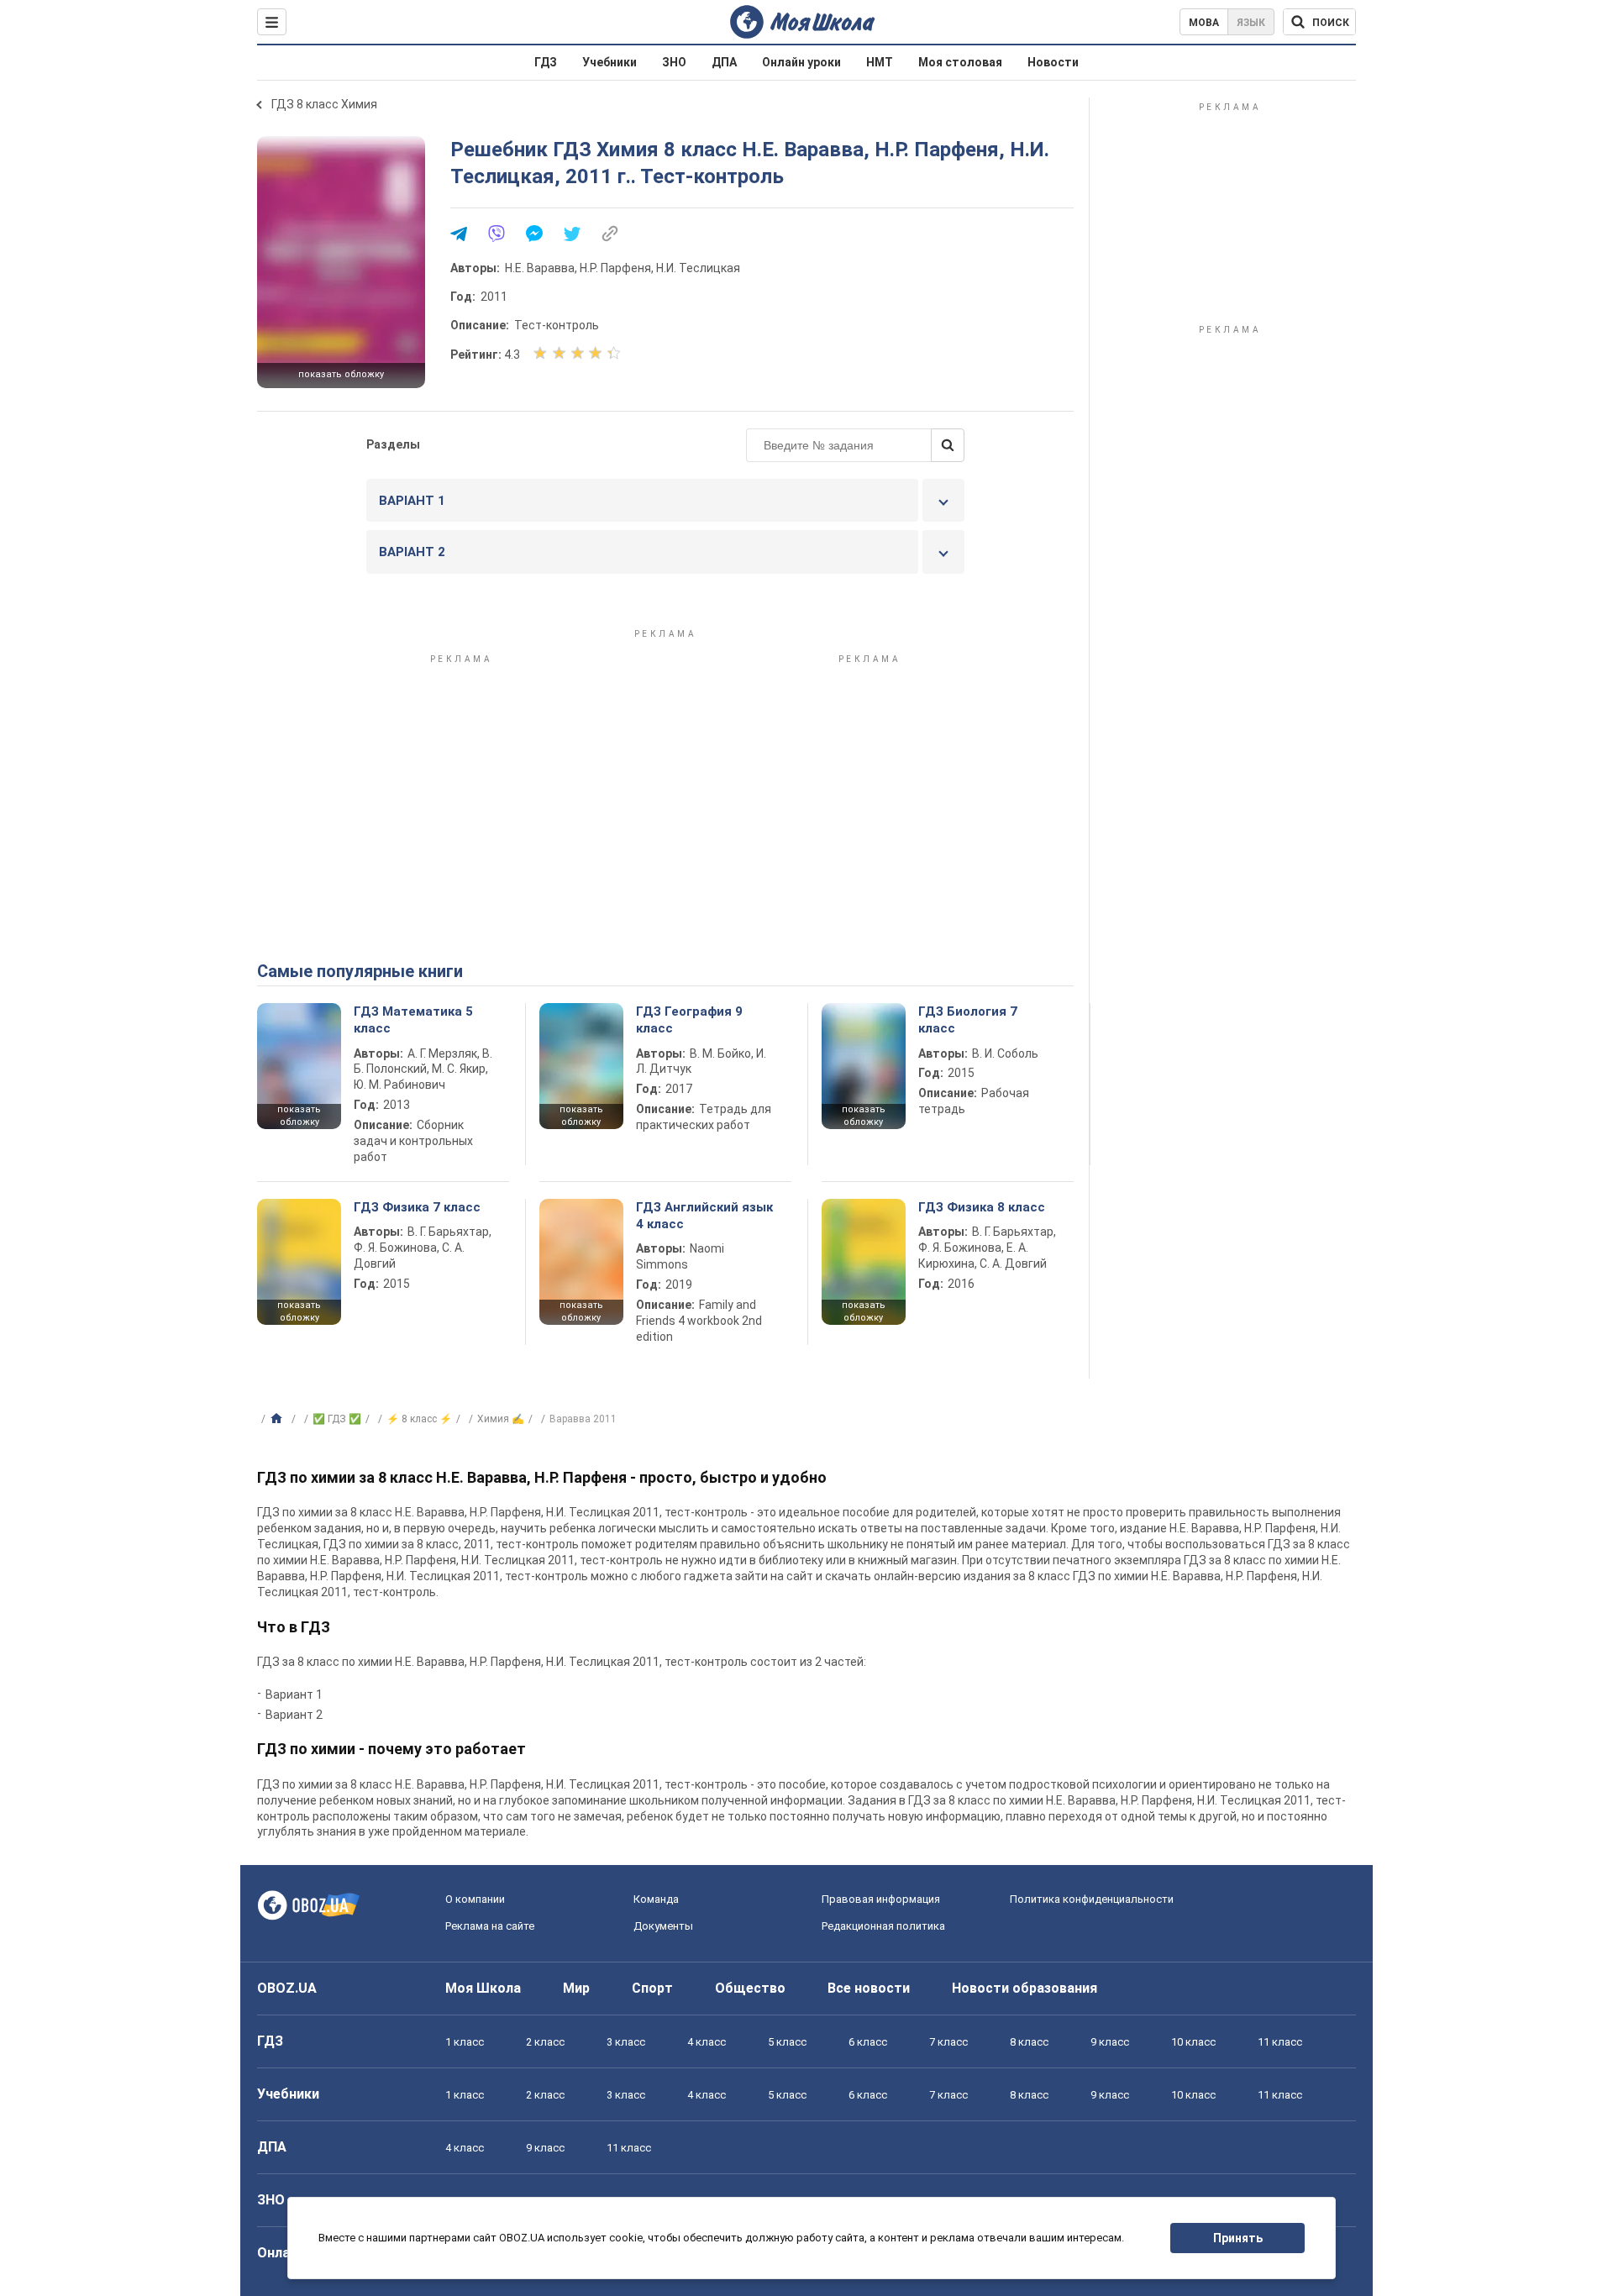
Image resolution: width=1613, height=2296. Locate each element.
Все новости (869, 1988)
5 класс (787, 2042)
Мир (576, 1988)
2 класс (545, 2042)
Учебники (609, 62)
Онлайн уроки (801, 62)
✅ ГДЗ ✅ (337, 1419)
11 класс (1280, 2042)
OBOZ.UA (287, 1988)
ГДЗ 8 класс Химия (324, 104)
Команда (656, 1899)
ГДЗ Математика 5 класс (413, 1020)
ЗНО (674, 62)
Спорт (652, 1988)
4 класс (707, 2042)
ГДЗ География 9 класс (689, 1020)
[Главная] (278, 1419)
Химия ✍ (501, 1419)
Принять (1238, 2238)
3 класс (626, 2042)
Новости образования (1025, 1988)
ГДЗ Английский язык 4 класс (704, 1216)
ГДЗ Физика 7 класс (417, 1207)
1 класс (465, 2042)
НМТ (880, 62)
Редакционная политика (883, 1926)
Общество (750, 1988)
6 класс (868, 2042)
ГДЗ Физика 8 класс (982, 1207)
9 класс (1110, 2042)
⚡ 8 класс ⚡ (419, 1419)
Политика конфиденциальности (1092, 1899)
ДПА (724, 62)
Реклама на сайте (490, 1926)
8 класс (1029, 2042)
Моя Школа (483, 1988)
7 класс (948, 2042)
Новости (1053, 62)
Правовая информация (881, 1899)
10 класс (1193, 2042)
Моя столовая (960, 62)
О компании (475, 1899)
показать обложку (341, 374)
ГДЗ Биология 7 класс (968, 1020)
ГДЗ (546, 62)
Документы (663, 1926)
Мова (1204, 23)
